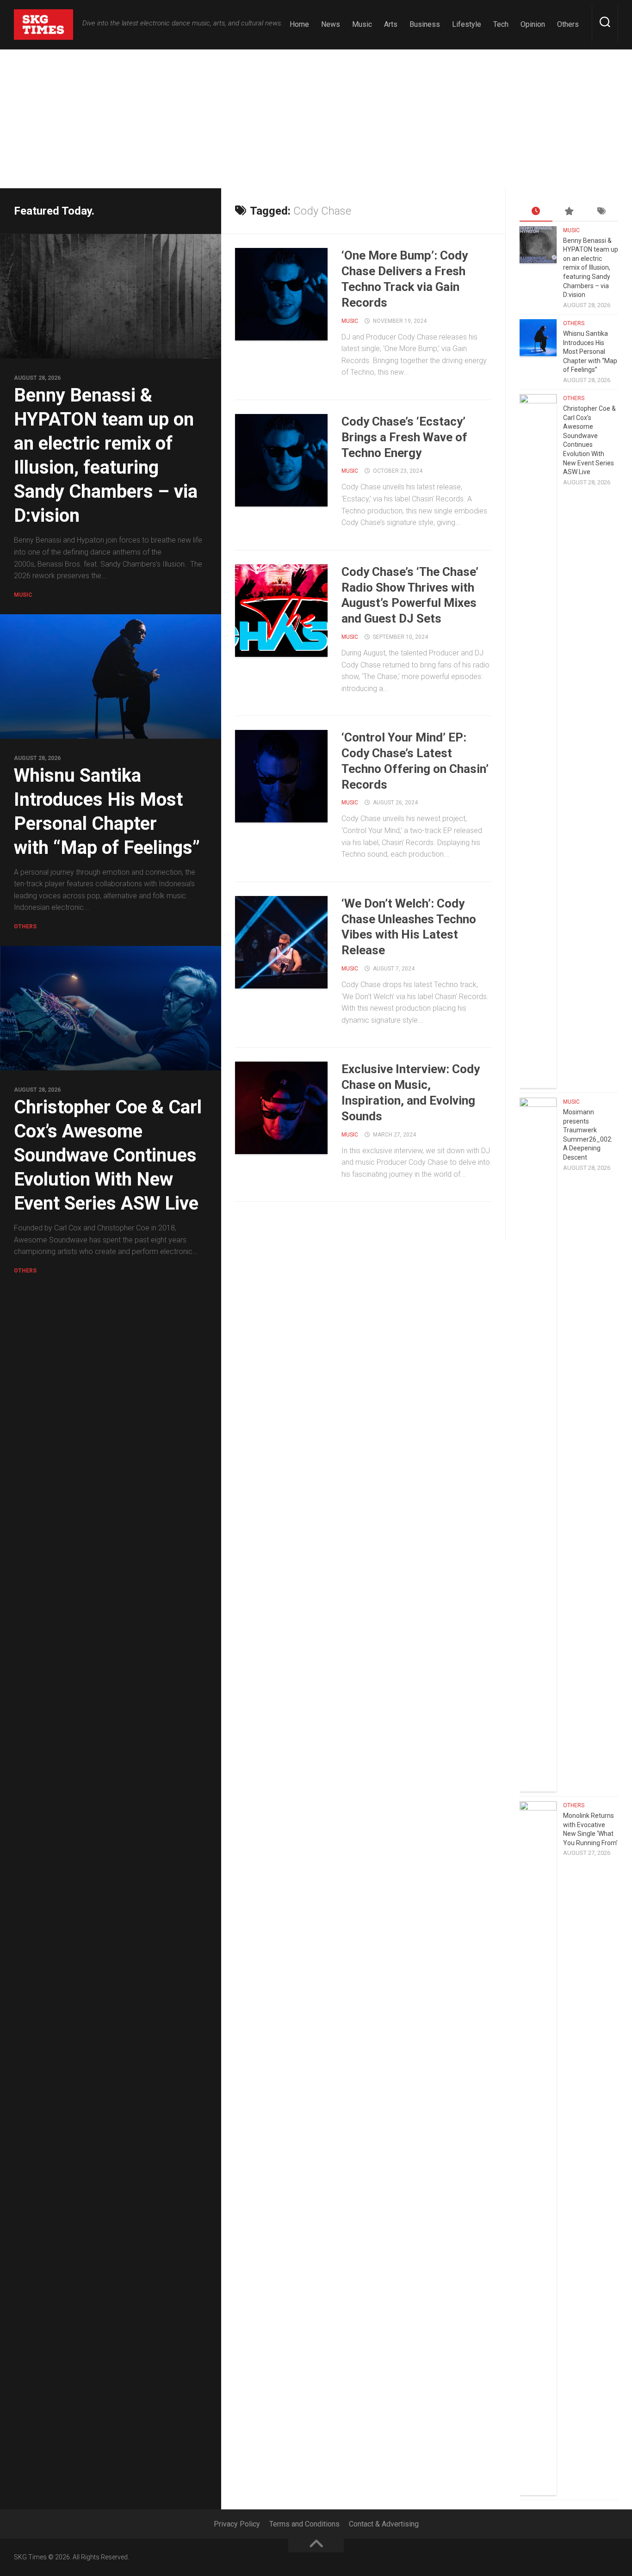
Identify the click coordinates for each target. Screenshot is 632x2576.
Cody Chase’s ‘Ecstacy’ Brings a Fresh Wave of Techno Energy (404, 437)
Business (425, 24)
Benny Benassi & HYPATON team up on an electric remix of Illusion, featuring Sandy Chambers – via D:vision (591, 268)
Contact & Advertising (384, 2524)
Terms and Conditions (304, 2524)
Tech (501, 24)
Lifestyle (467, 24)
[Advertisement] (316, 119)
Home (299, 24)
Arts (391, 24)
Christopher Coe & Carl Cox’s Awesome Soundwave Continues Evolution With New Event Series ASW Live (108, 1155)
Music (362, 24)
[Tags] (602, 212)
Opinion (533, 24)
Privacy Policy (237, 2524)
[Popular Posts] (569, 212)
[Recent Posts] (536, 212)
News (331, 24)
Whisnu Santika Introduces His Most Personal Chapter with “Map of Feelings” (590, 352)
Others (568, 24)
